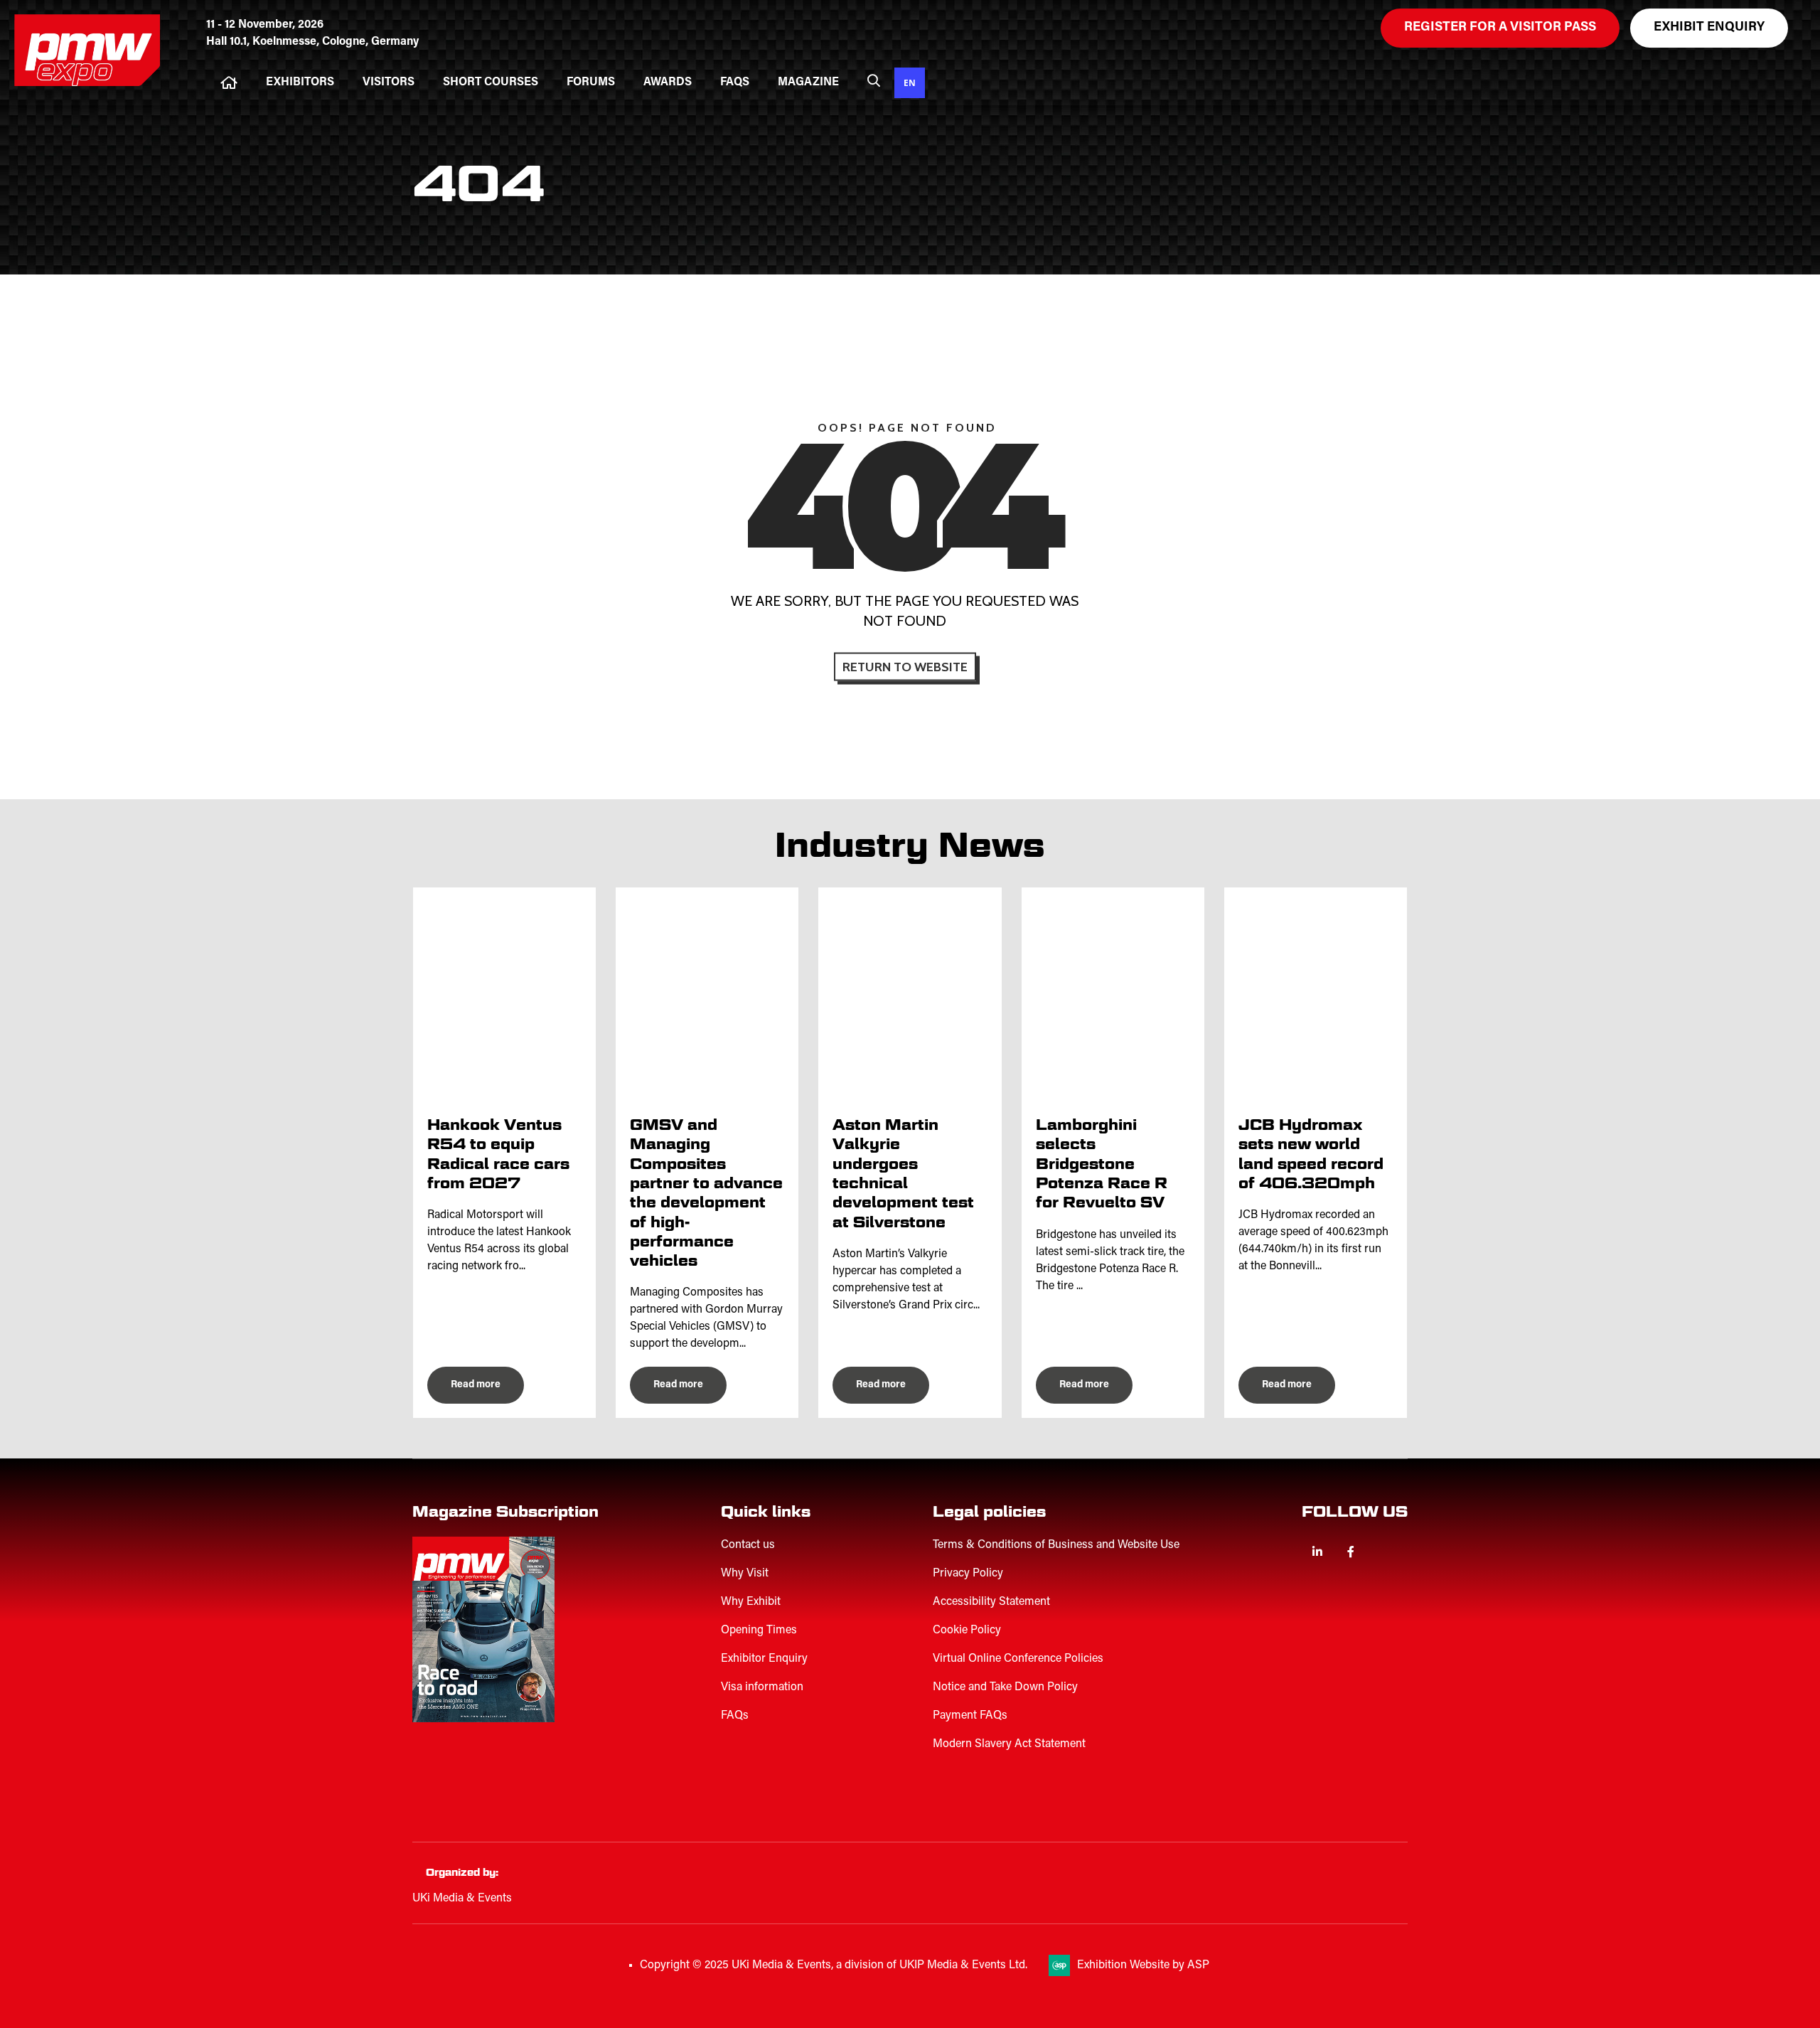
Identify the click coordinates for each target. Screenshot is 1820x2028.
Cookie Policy (967, 1631)
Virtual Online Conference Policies (1018, 1659)
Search (874, 80)
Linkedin (1317, 1552)
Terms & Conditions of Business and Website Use (1056, 1545)
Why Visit (745, 1574)
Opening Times (759, 1631)
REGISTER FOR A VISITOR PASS (1500, 28)
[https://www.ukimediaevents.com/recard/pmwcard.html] (501, 1790)
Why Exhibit (751, 1602)
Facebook (1350, 1552)
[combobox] (910, 83)
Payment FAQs (970, 1716)
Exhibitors (300, 82)
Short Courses (491, 82)
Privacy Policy (968, 1574)
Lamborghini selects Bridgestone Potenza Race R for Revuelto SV (1102, 1163)
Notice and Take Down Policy (1005, 1687)
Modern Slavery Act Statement (1009, 1744)
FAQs (735, 82)
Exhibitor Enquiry (764, 1659)
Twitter (1384, 1552)
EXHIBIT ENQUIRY (1709, 28)
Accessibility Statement (991, 1602)
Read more (476, 1385)
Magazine (808, 82)
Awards (668, 82)
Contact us (748, 1545)
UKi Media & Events (462, 1899)
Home (229, 83)
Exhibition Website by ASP (1143, 1965)
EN (910, 82)
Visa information (762, 1687)
